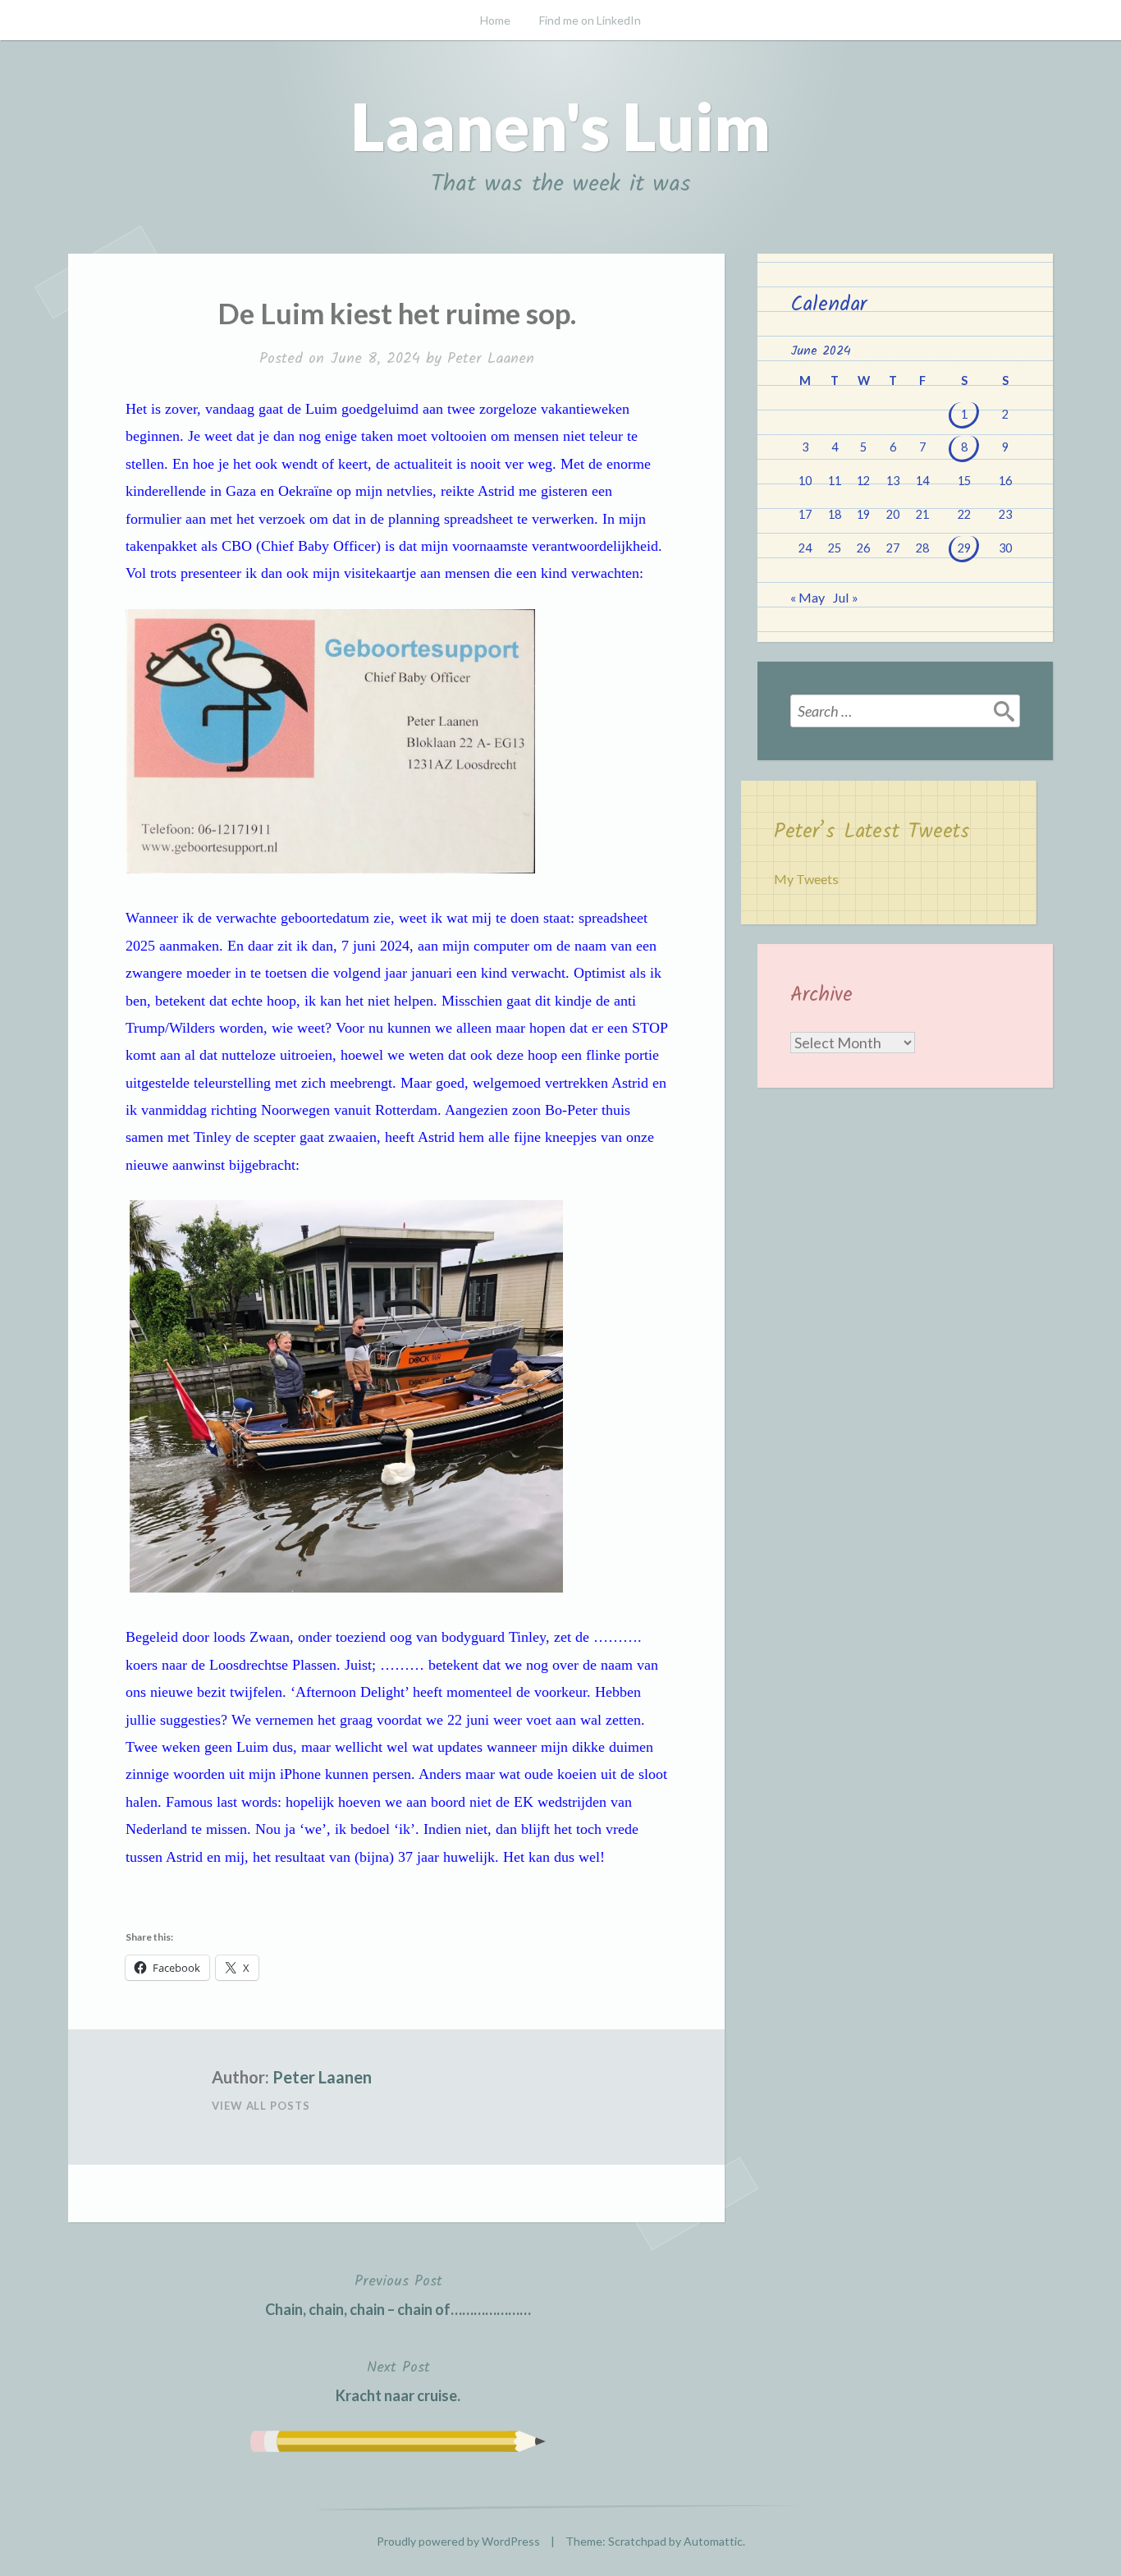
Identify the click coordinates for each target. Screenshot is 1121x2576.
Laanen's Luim (560, 126)
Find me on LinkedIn (590, 20)
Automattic (713, 2541)
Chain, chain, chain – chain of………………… (398, 2294)
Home (495, 20)
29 (964, 548)
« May (808, 597)
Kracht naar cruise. (398, 2380)
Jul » (845, 597)
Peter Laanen (491, 359)
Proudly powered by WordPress (458, 2541)
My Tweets (806, 879)
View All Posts (261, 2106)
